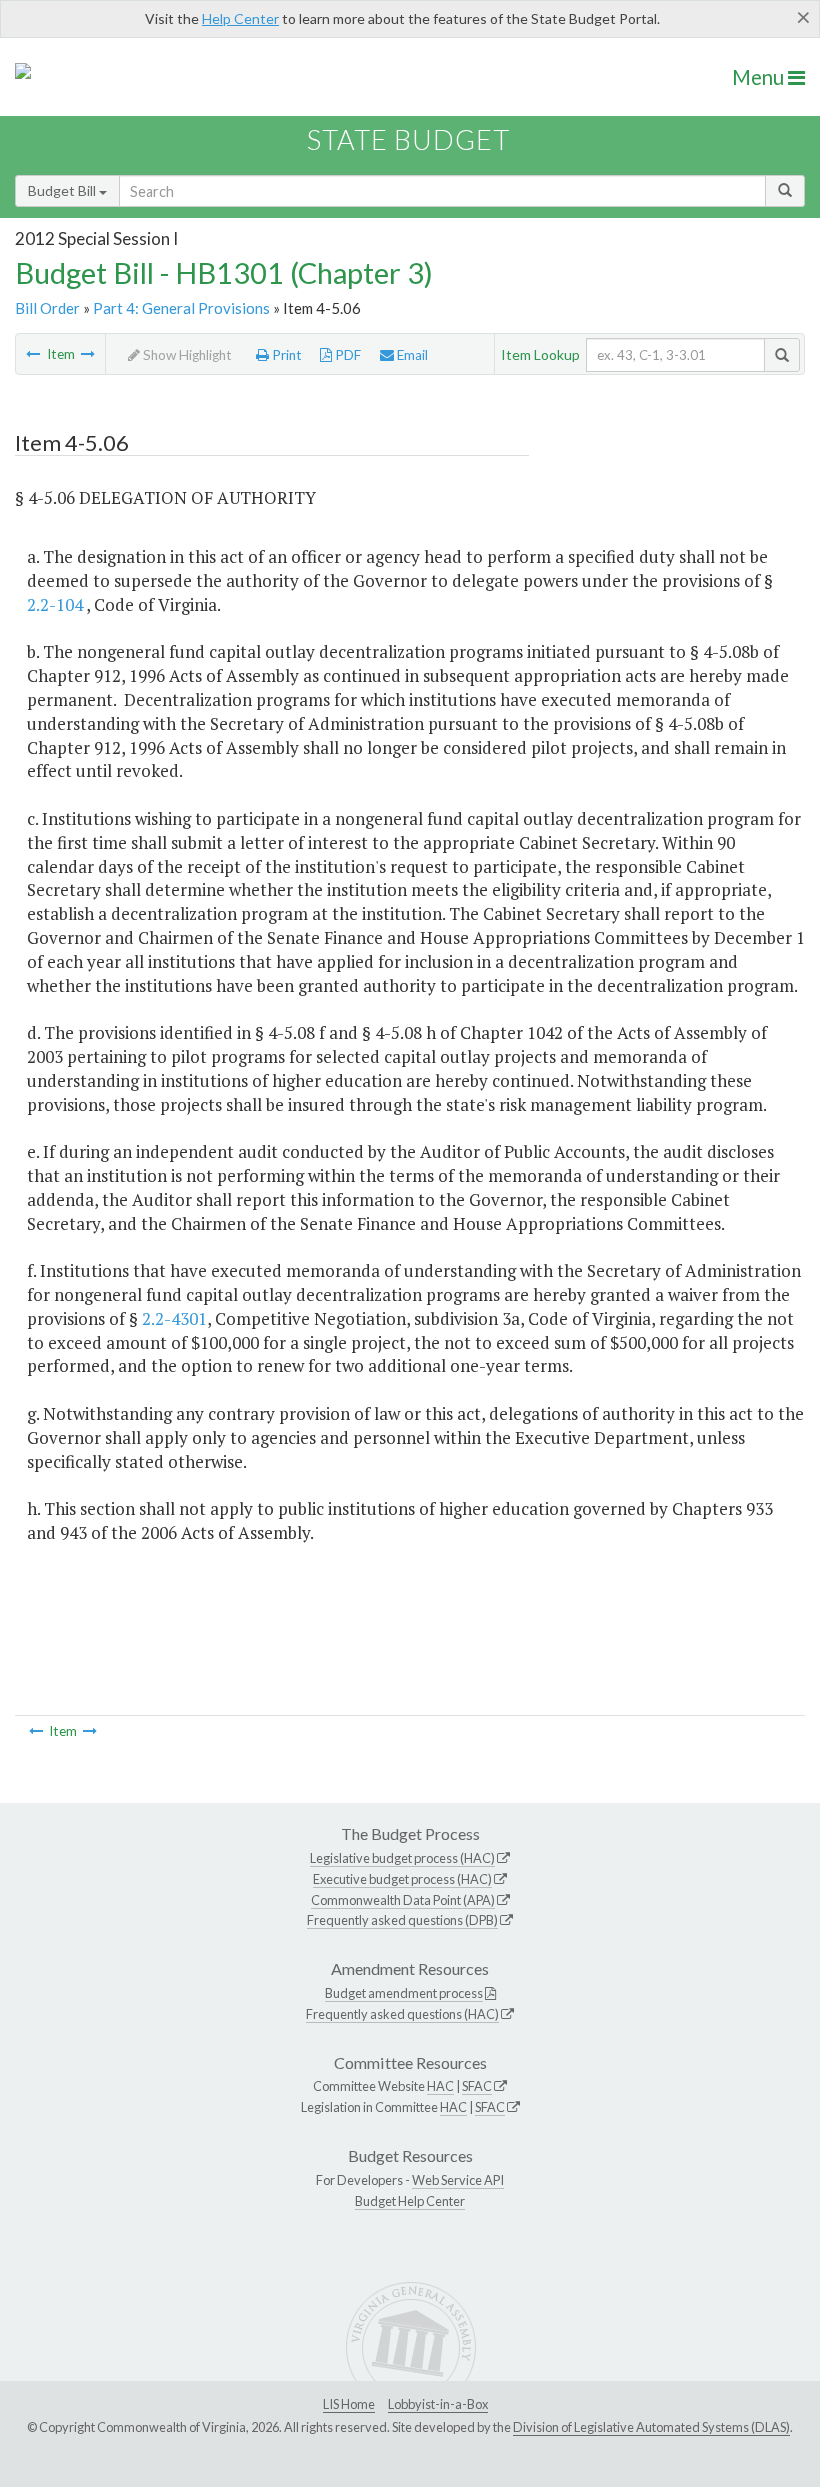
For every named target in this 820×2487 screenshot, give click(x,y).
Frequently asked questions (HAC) (402, 2014)
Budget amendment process (404, 1993)
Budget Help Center (410, 2201)
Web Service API (458, 2180)
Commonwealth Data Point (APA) (403, 1900)
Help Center (240, 18)
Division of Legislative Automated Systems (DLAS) (651, 2427)
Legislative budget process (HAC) (402, 1858)
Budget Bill (63, 190)
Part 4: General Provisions (181, 308)
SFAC (477, 2086)
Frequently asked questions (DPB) (402, 1920)
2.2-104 (55, 604)
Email (411, 355)
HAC (440, 2086)
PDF (346, 355)
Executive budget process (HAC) (402, 1879)
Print (285, 355)
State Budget (408, 139)
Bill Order (47, 308)
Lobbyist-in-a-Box (438, 2404)
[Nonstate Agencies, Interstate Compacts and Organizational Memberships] (33, 354)
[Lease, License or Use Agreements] (88, 354)
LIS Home (349, 2404)
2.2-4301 (174, 1318)
